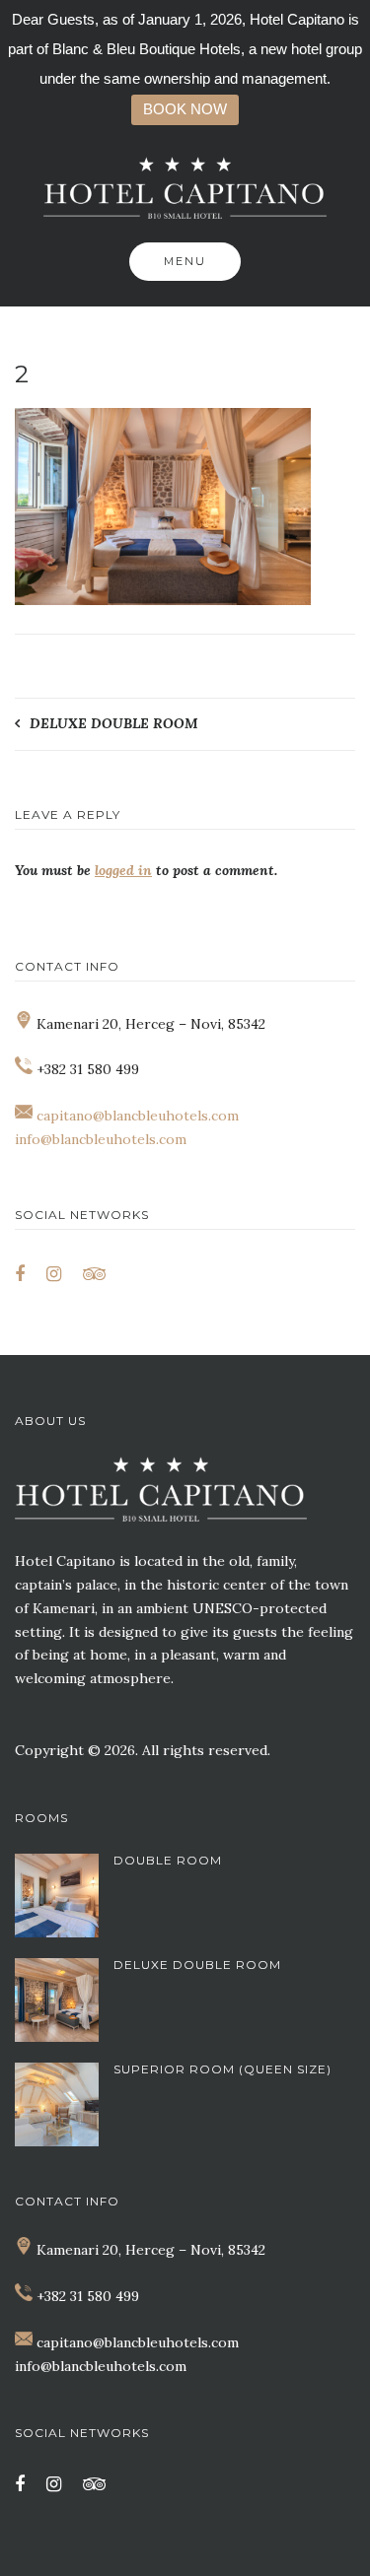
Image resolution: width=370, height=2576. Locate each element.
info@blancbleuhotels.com (101, 1139)
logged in (123, 870)
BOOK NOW (185, 109)
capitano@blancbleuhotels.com (138, 1116)
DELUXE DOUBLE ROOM (114, 723)
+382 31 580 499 (88, 2296)
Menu (185, 261)
